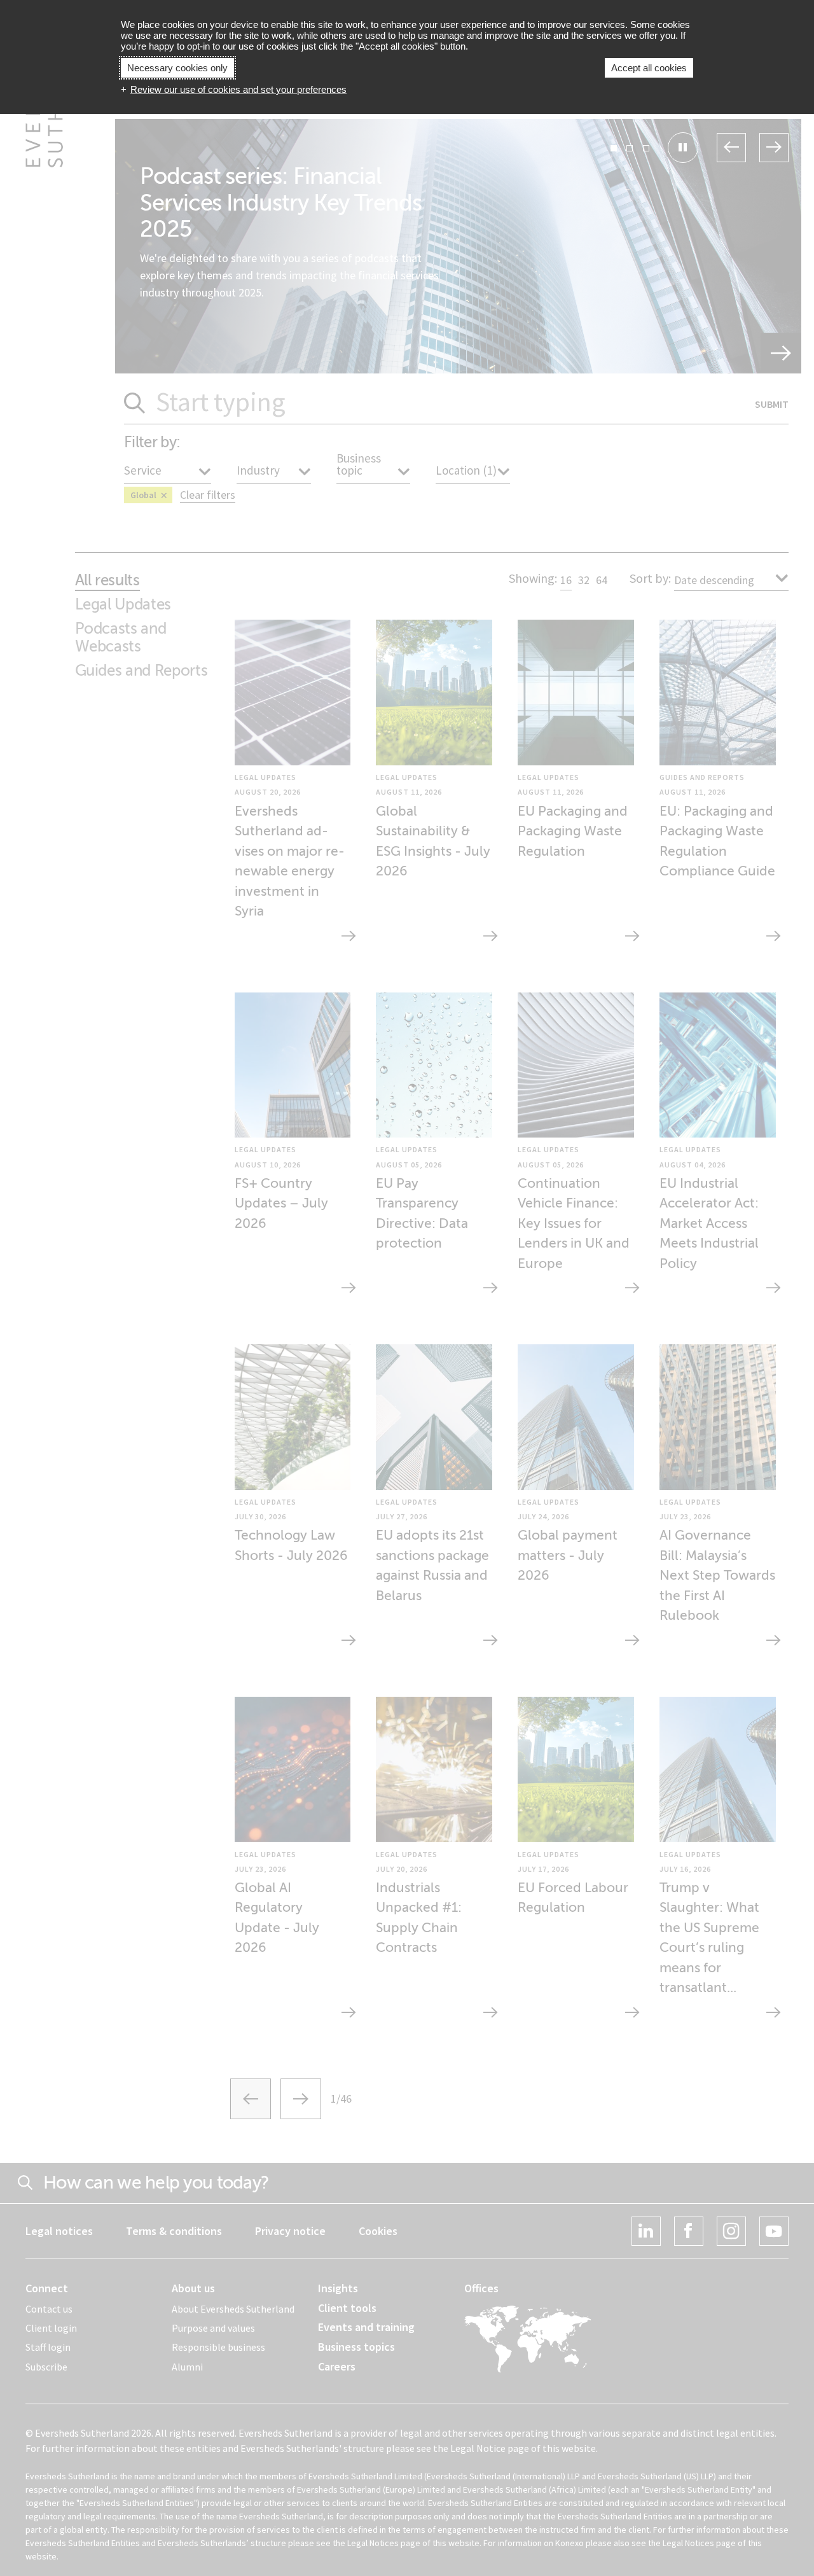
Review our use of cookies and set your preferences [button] (238, 89)
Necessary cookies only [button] (177, 68)
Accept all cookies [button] (649, 68)
